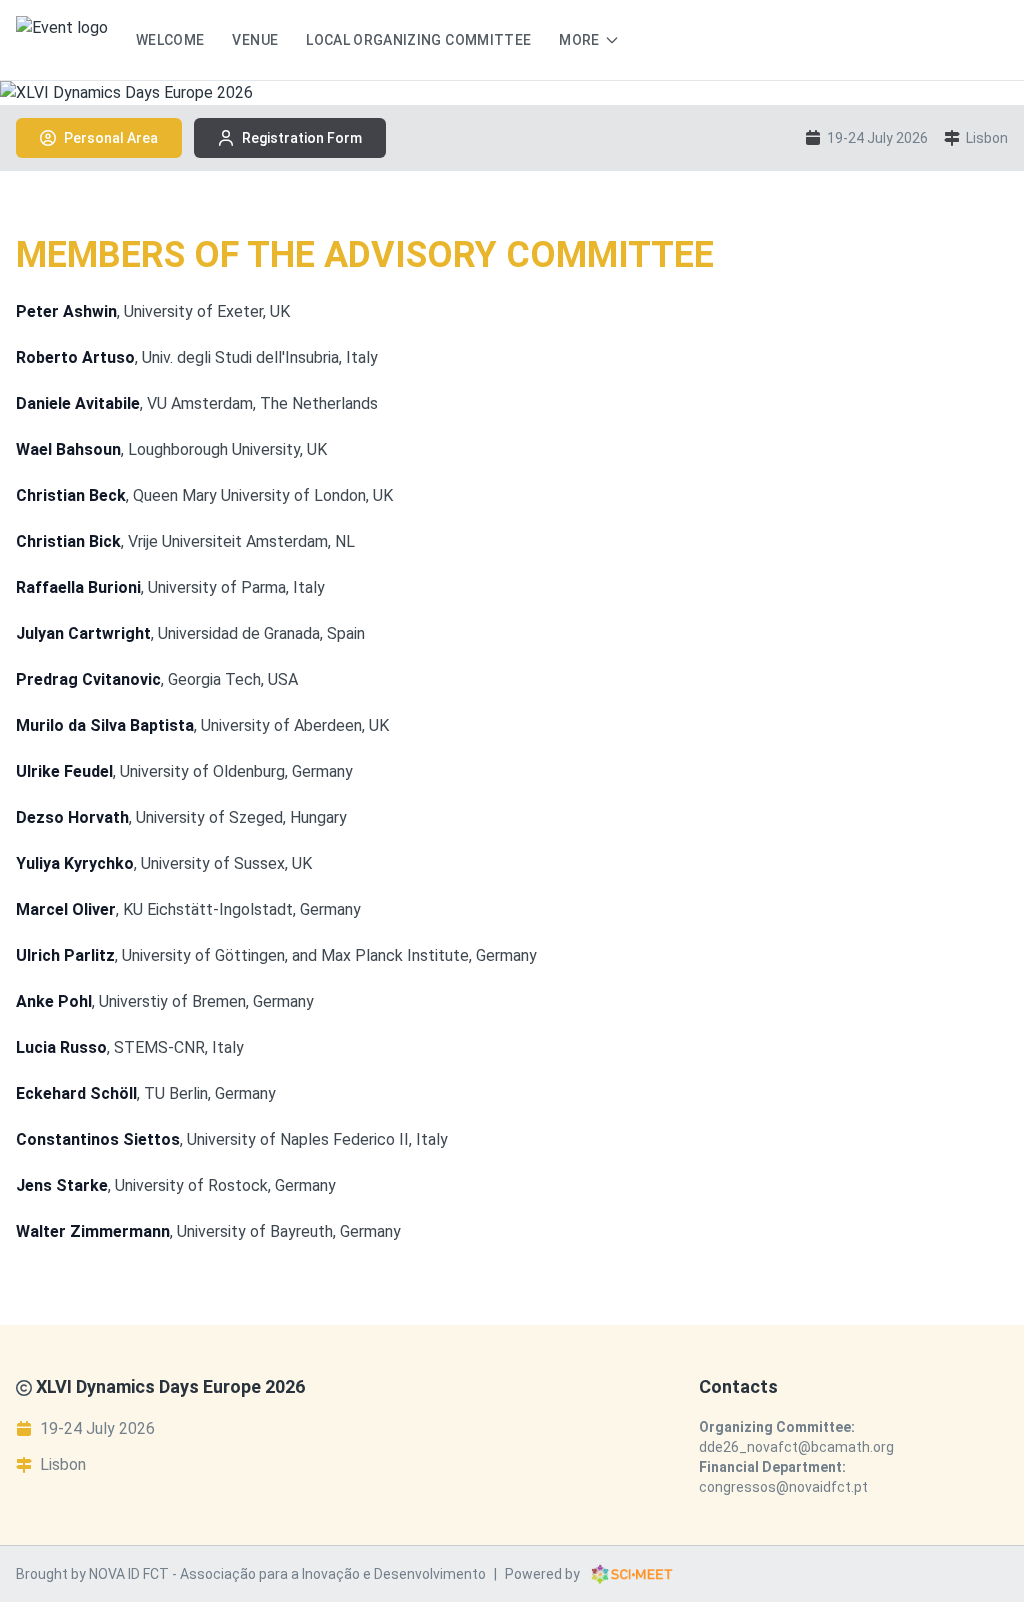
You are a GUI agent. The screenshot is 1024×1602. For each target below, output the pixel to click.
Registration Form (302, 138)
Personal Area (111, 138)
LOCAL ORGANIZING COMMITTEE (418, 40)
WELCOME (170, 40)
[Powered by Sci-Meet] (632, 1574)
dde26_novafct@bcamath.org (796, 1447)
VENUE (255, 40)
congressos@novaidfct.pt (783, 1487)
